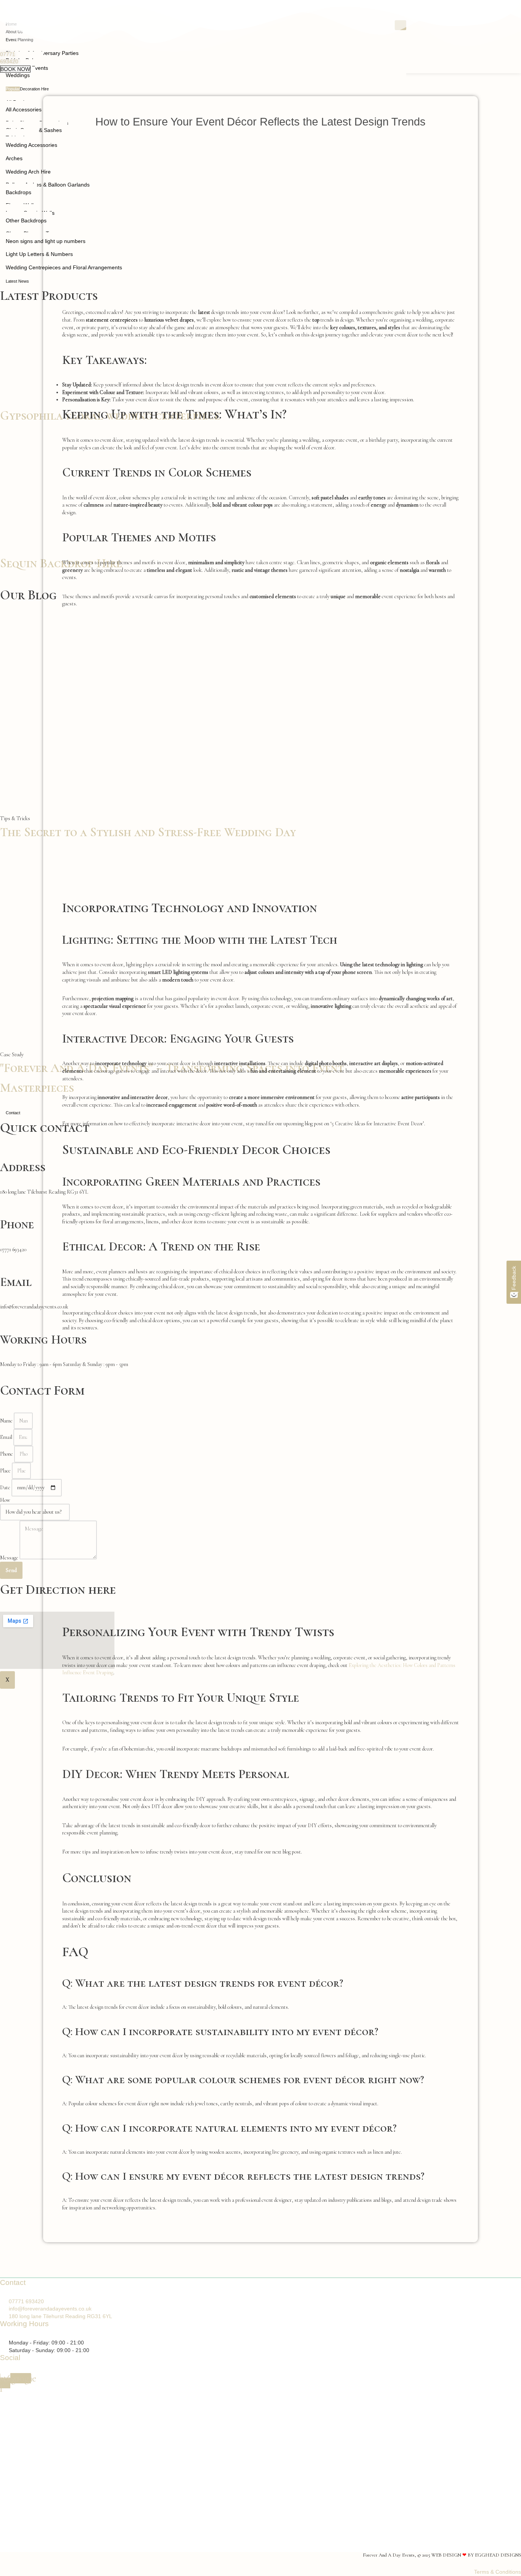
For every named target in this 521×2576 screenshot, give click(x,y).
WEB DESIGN (446, 2555)
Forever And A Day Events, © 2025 (397, 2555)
